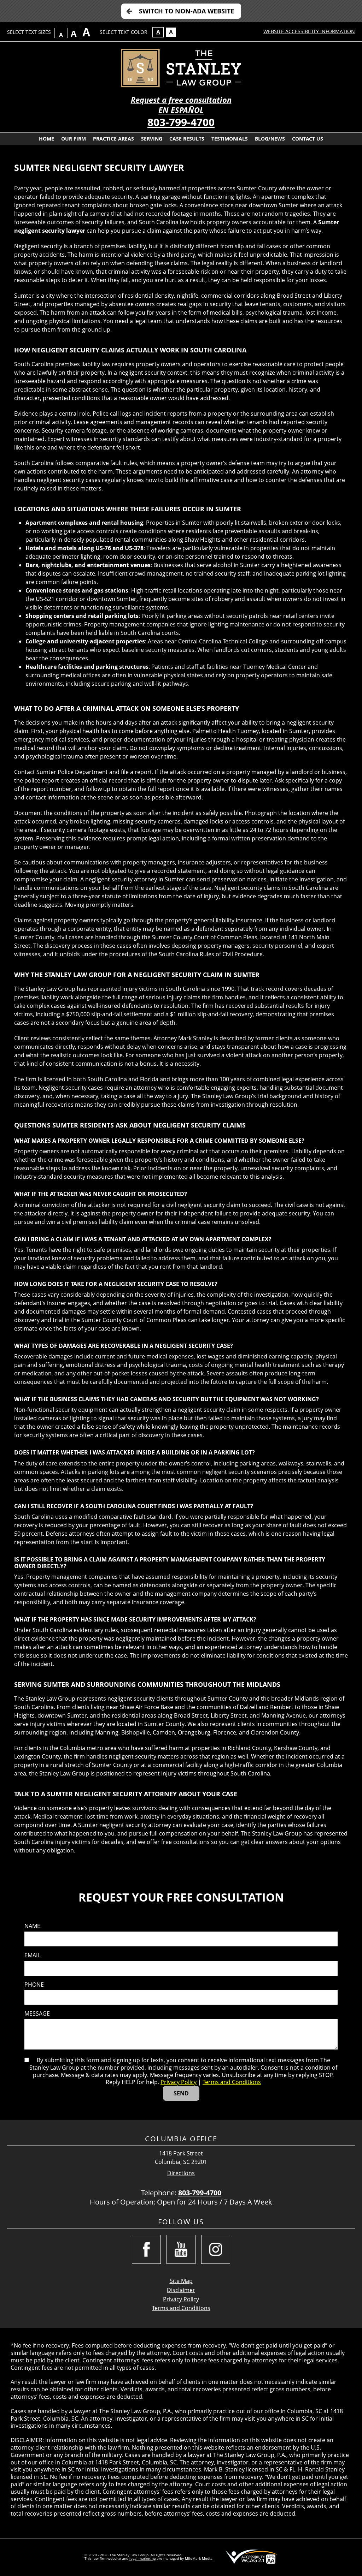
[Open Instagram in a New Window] (216, 2249)
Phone (34, 1985)
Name (32, 1926)
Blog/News (270, 139)
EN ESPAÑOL (181, 110)
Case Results (187, 139)
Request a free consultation (181, 100)
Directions (181, 2173)
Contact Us (308, 139)
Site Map (181, 2281)
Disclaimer (181, 2290)
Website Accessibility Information (309, 31)
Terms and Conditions (232, 2082)
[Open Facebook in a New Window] (146, 2249)
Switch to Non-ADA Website (186, 11)
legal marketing (142, 2558)
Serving (152, 139)
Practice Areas (113, 139)
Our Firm (74, 139)
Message (37, 2014)
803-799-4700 (181, 122)
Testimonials (230, 139)
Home (46, 139)
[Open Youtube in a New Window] (181, 2249)
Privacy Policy (179, 2082)
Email (32, 1955)
